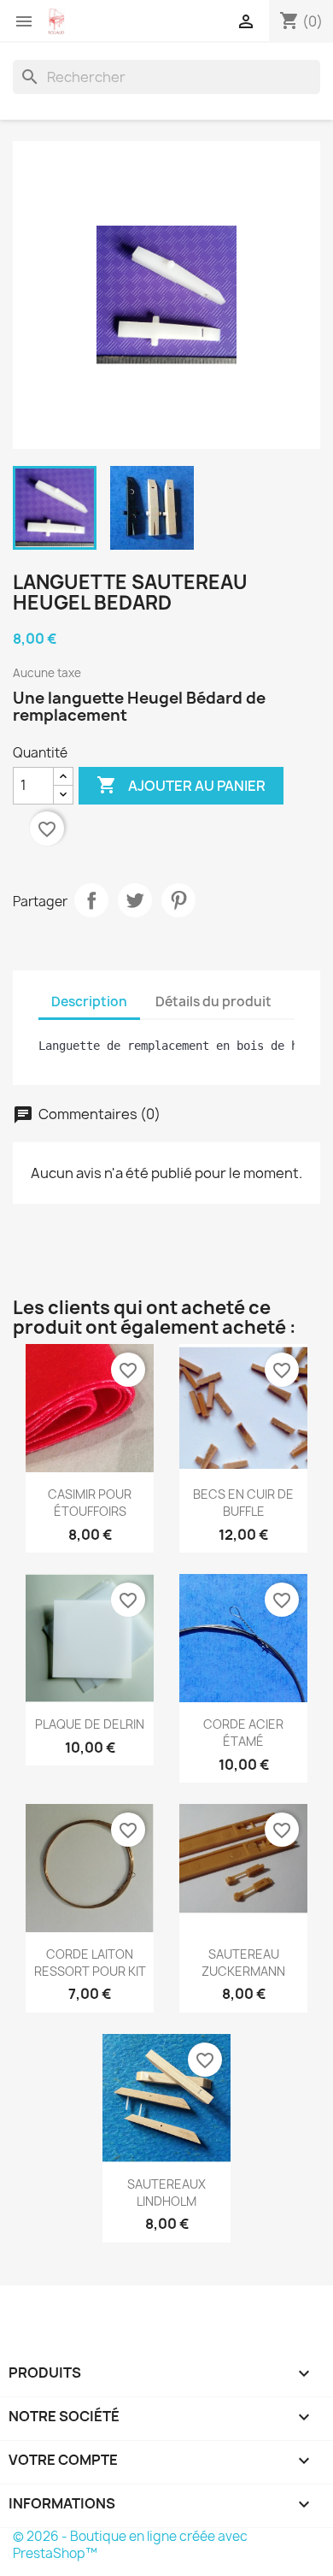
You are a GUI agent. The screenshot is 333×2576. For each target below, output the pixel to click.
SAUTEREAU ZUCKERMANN (243, 1963)
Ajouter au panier (181, 785)
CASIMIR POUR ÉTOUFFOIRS (90, 1503)
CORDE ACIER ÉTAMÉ (243, 1733)
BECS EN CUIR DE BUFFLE (243, 1503)
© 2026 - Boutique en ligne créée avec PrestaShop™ (130, 2545)
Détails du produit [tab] (213, 1002)
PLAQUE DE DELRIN (90, 1724)
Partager (91, 900)
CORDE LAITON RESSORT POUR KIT (90, 1963)
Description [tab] (89, 1002)
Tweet (135, 900)
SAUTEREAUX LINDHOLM (166, 2193)
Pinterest (178, 900)
